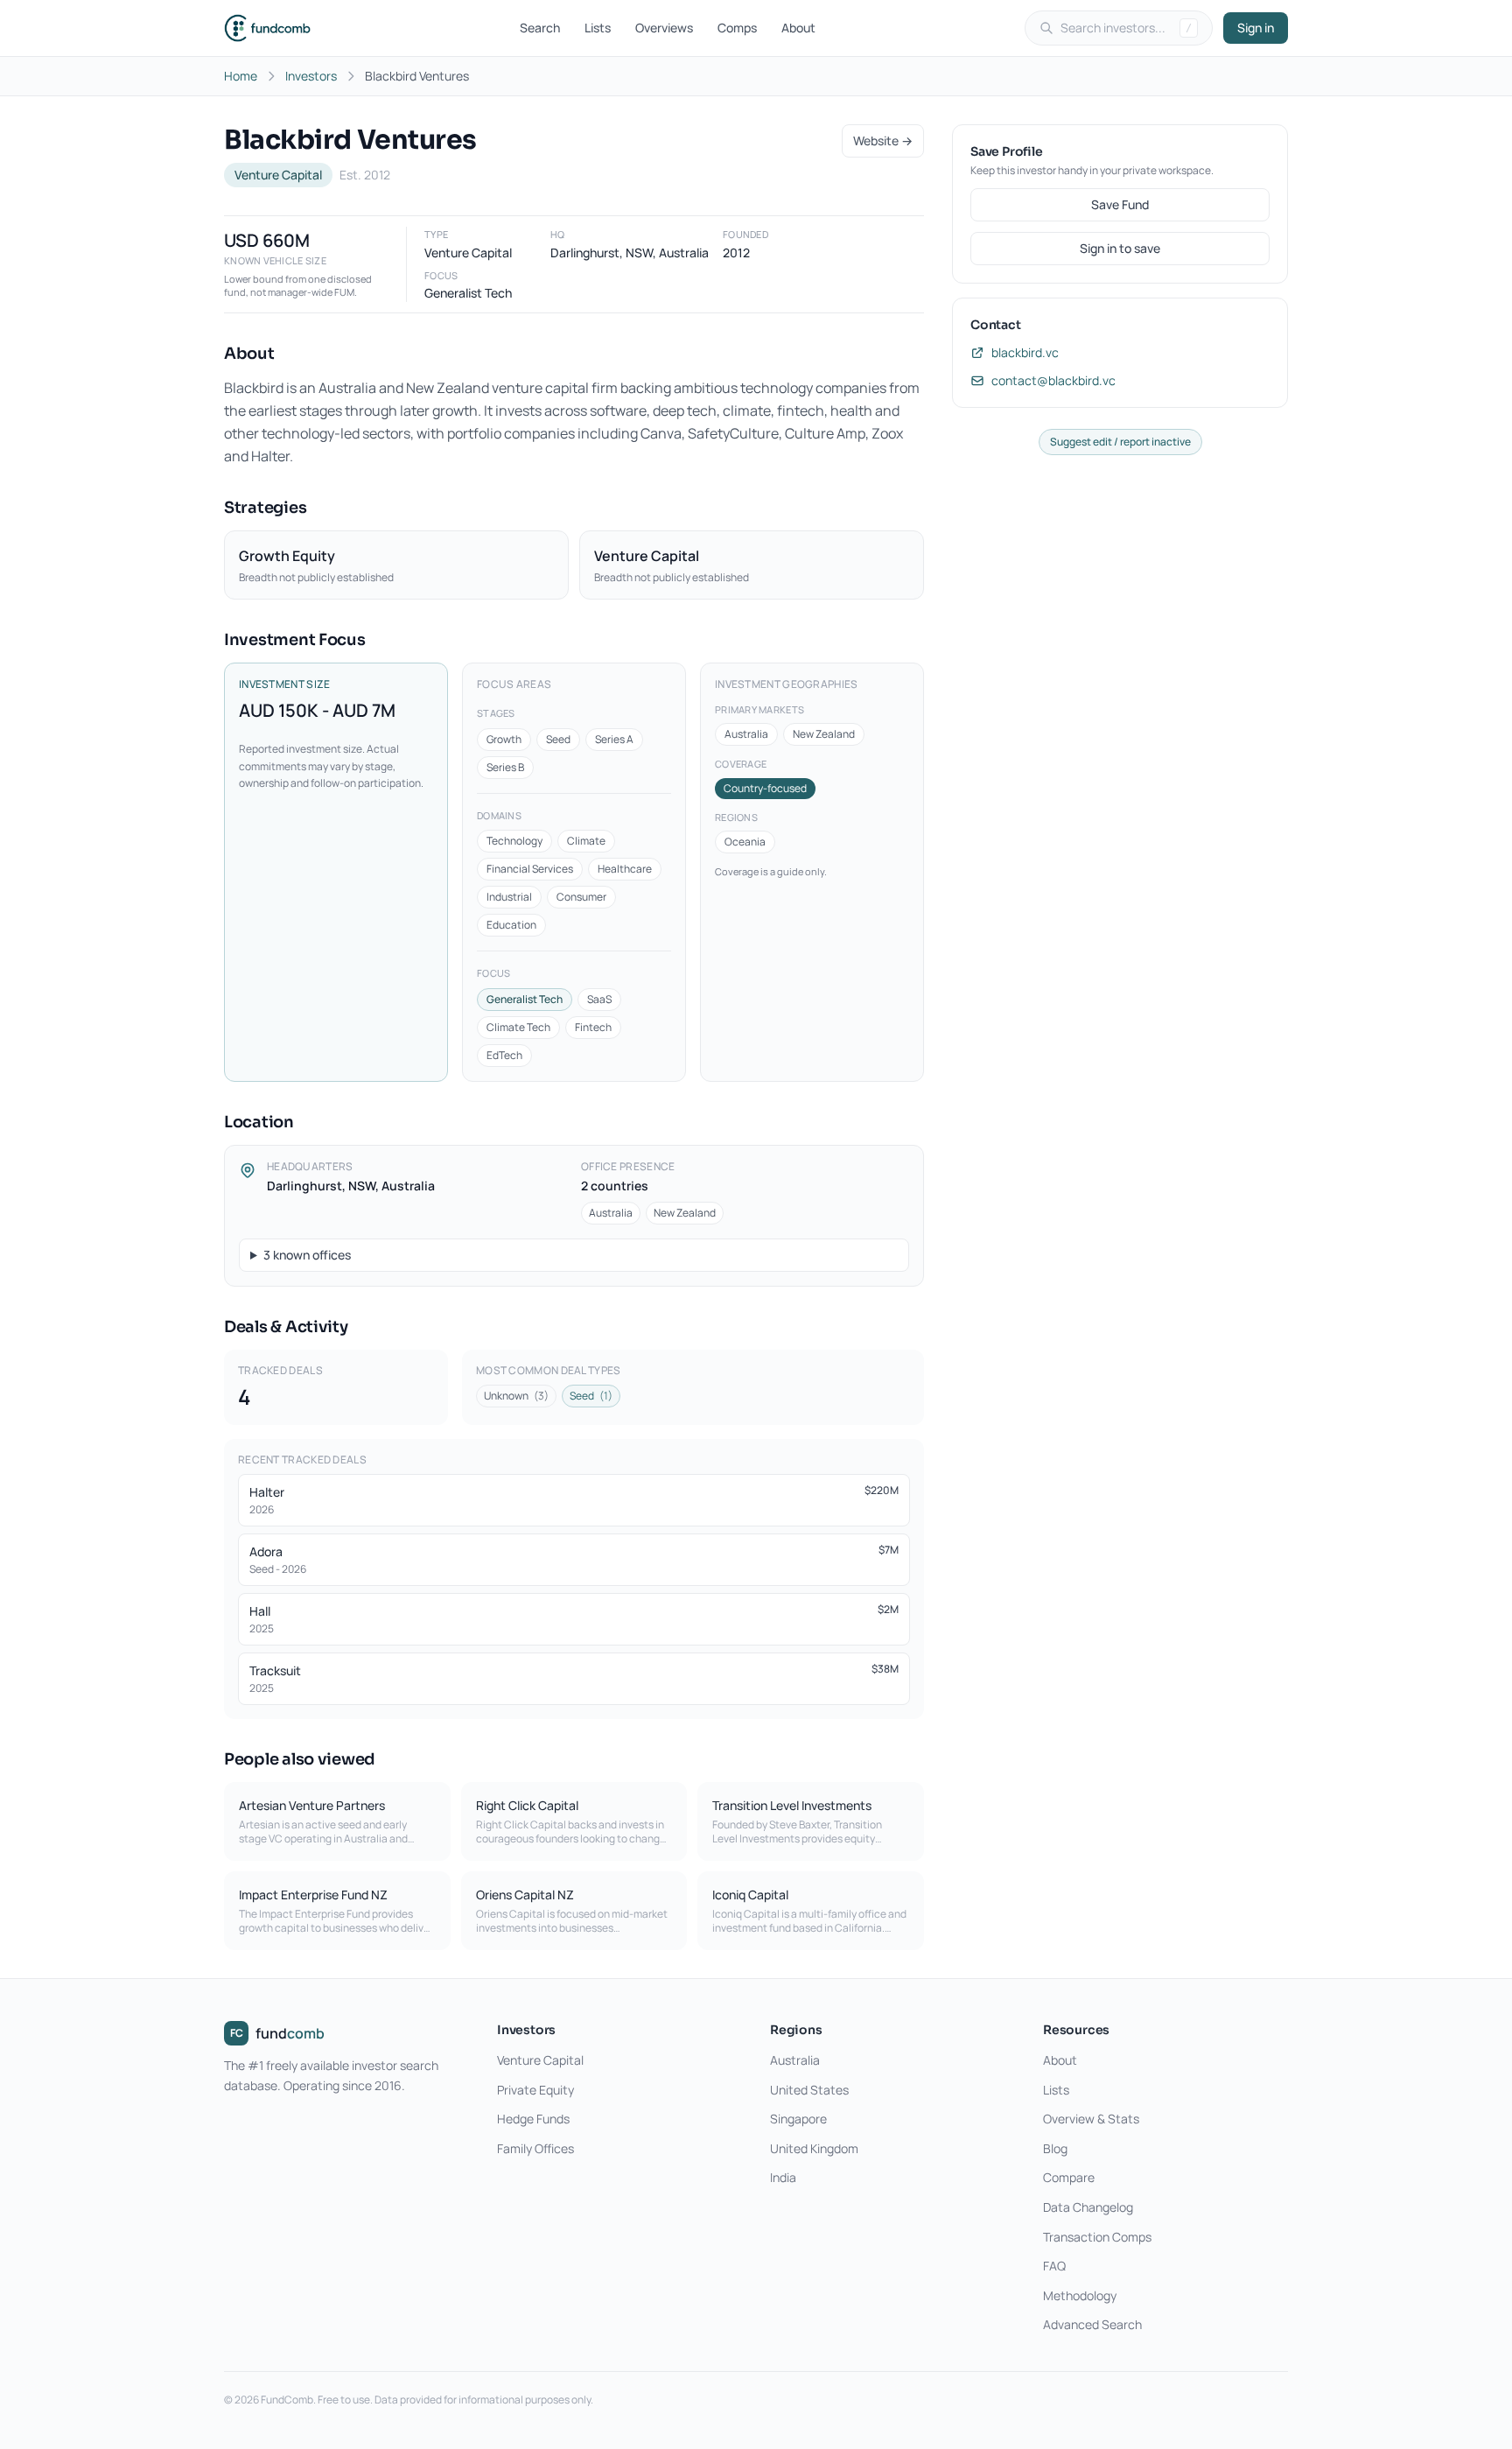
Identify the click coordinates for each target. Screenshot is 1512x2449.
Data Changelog (1088, 2207)
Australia (795, 2060)
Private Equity (535, 2090)
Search (540, 28)
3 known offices (307, 1255)
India (783, 2177)
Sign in (1256, 28)
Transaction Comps (1097, 2237)
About (798, 28)
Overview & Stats (1091, 2119)
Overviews (664, 28)
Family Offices (535, 2148)
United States (809, 2090)
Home (241, 76)
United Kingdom (814, 2148)
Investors (311, 76)
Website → (883, 140)
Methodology (1080, 2295)
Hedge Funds (533, 2119)
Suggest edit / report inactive (1120, 442)
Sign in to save (1120, 248)
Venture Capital (540, 2060)
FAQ (1054, 2266)
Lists (598, 28)
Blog (1055, 2148)
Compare (1069, 2177)
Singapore (798, 2119)
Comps (737, 28)
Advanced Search (1092, 2324)
